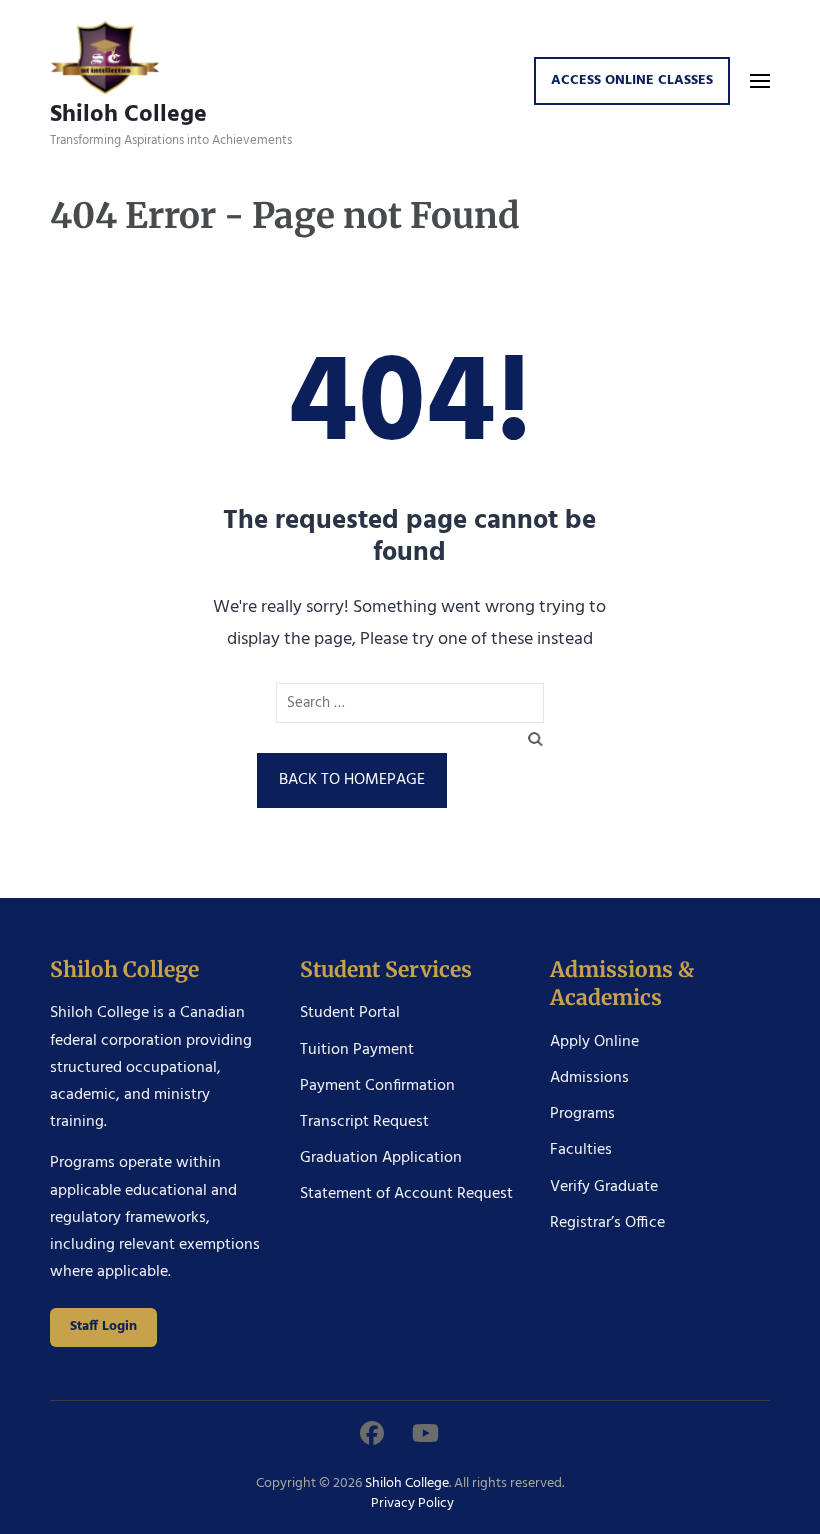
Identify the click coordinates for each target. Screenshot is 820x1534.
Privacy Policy (412, 1503)
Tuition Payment (357, 1050)
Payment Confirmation (377, 1086)
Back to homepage (352, 780)
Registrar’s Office (607, 1223)
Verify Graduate (604, 1187)
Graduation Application (381, 1158)
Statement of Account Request (406, 1194)
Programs (582, 1114)
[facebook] (372, 1436)
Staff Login (103, 1326)
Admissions (589, 1078)
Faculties (581, 1150)
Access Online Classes (632, 80)
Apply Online (594, 1042)
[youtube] (425, 1436)
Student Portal (350, 1013)
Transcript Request (364, 1122)
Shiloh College (128, 114)
